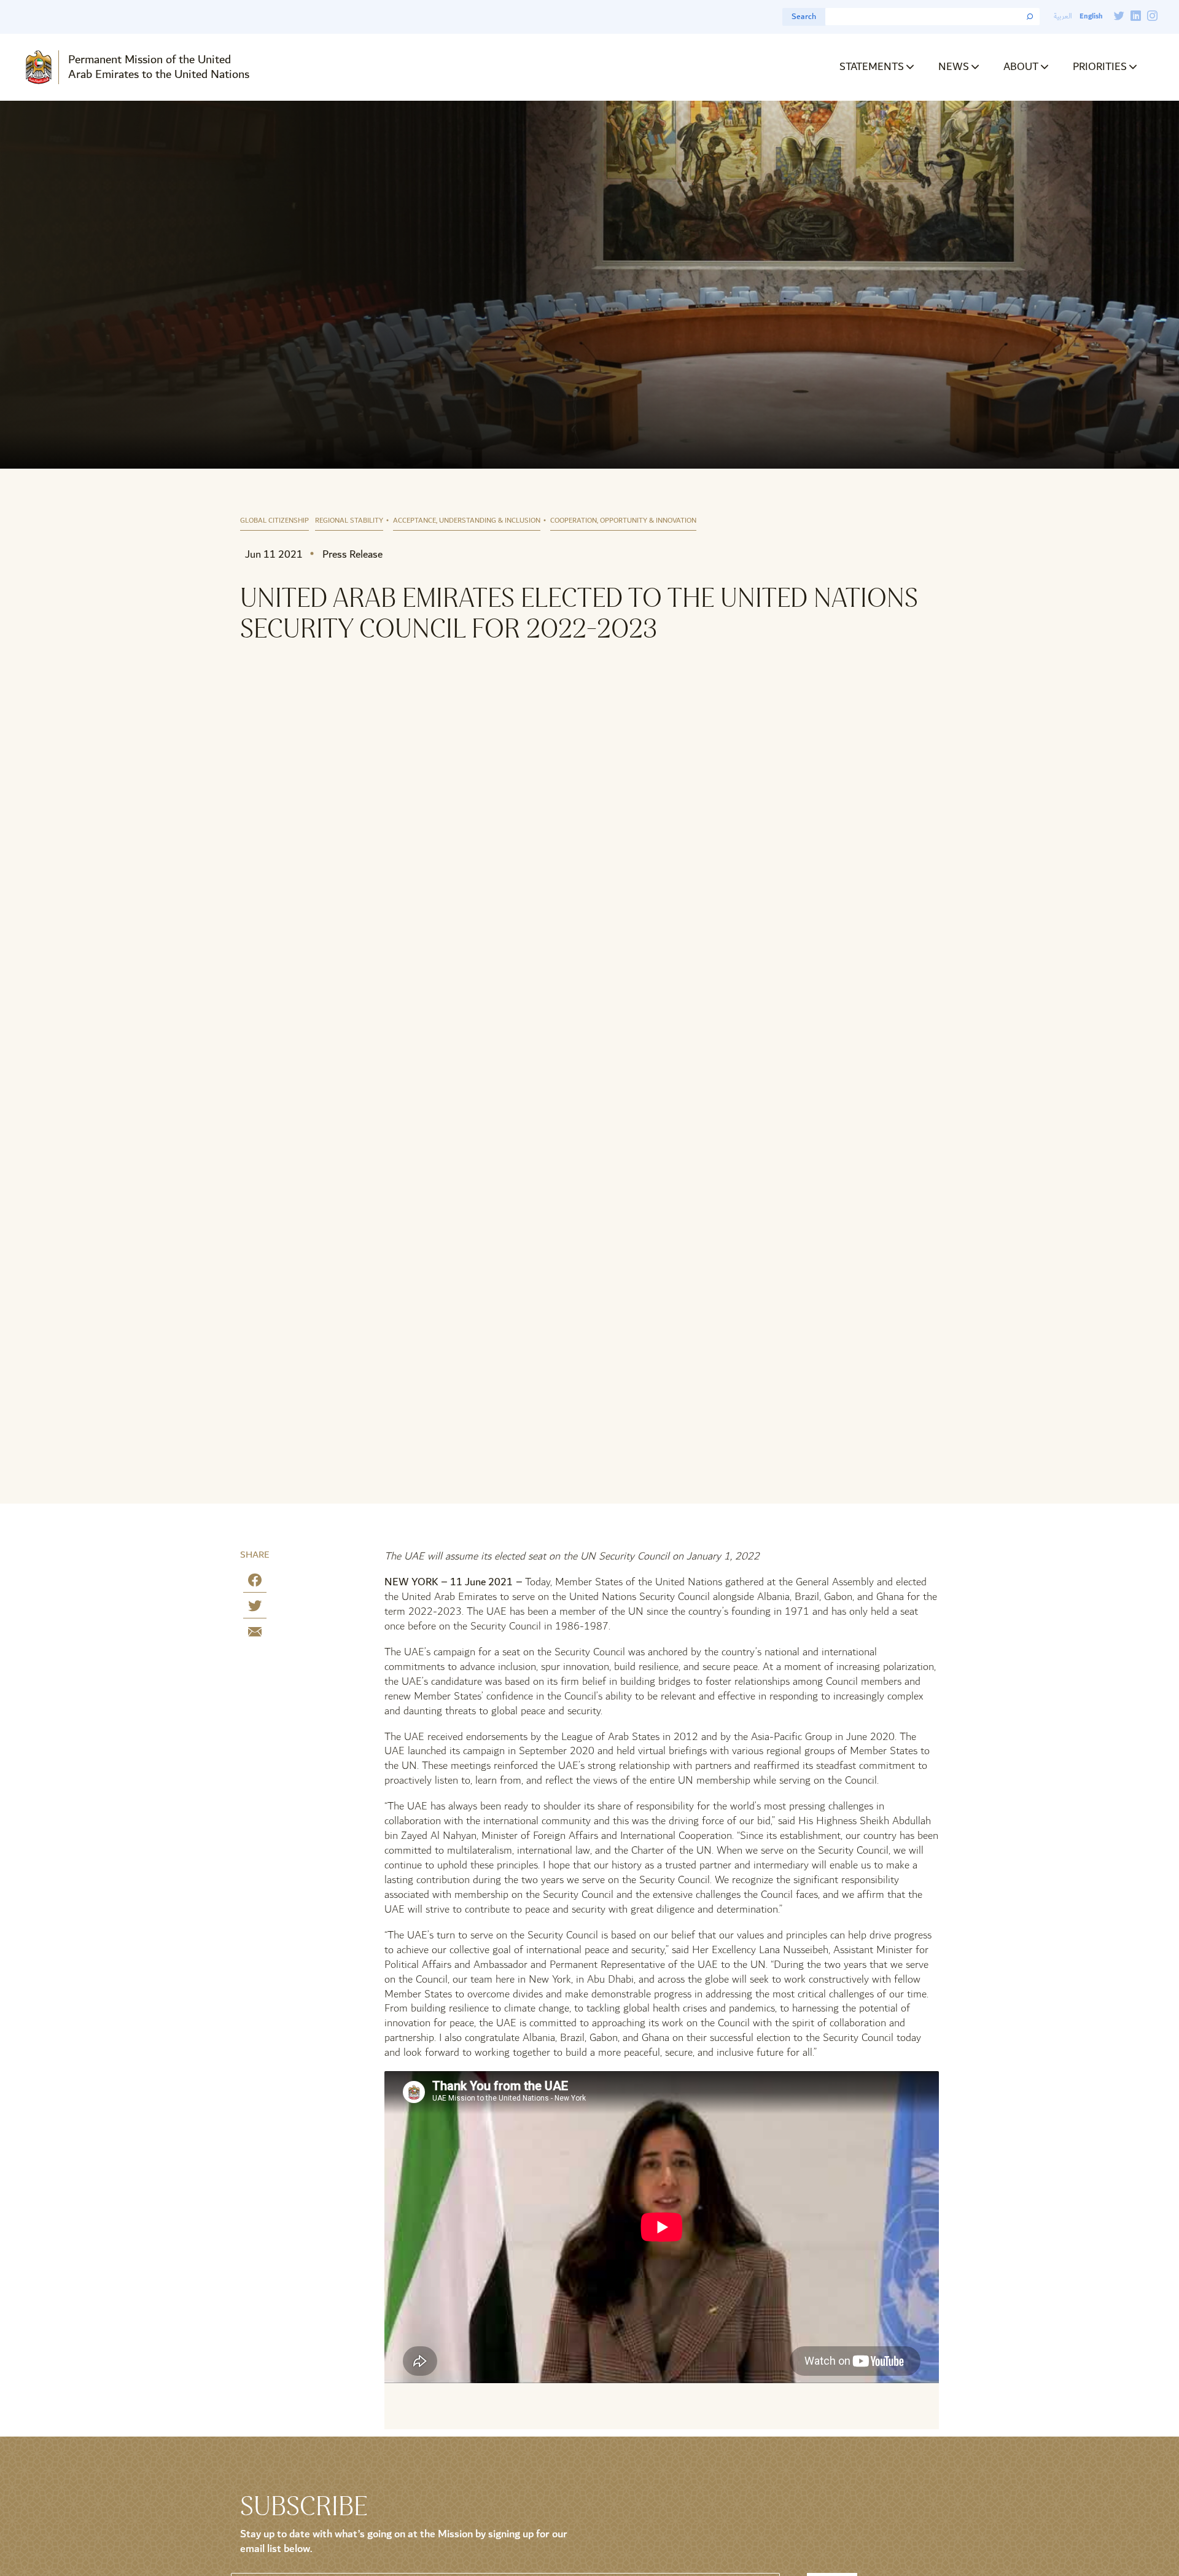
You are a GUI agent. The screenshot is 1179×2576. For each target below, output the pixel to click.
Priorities (1100, 67)
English (1091, 16)
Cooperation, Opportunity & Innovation (623, 521)
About (1021, 67)
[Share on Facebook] (255, 1583)
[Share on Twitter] (255, 1608)
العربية (1063, 16)
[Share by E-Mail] (255, 1634)
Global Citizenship (274, 521)
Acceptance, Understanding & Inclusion (467, 521)
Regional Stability (349, 521)
